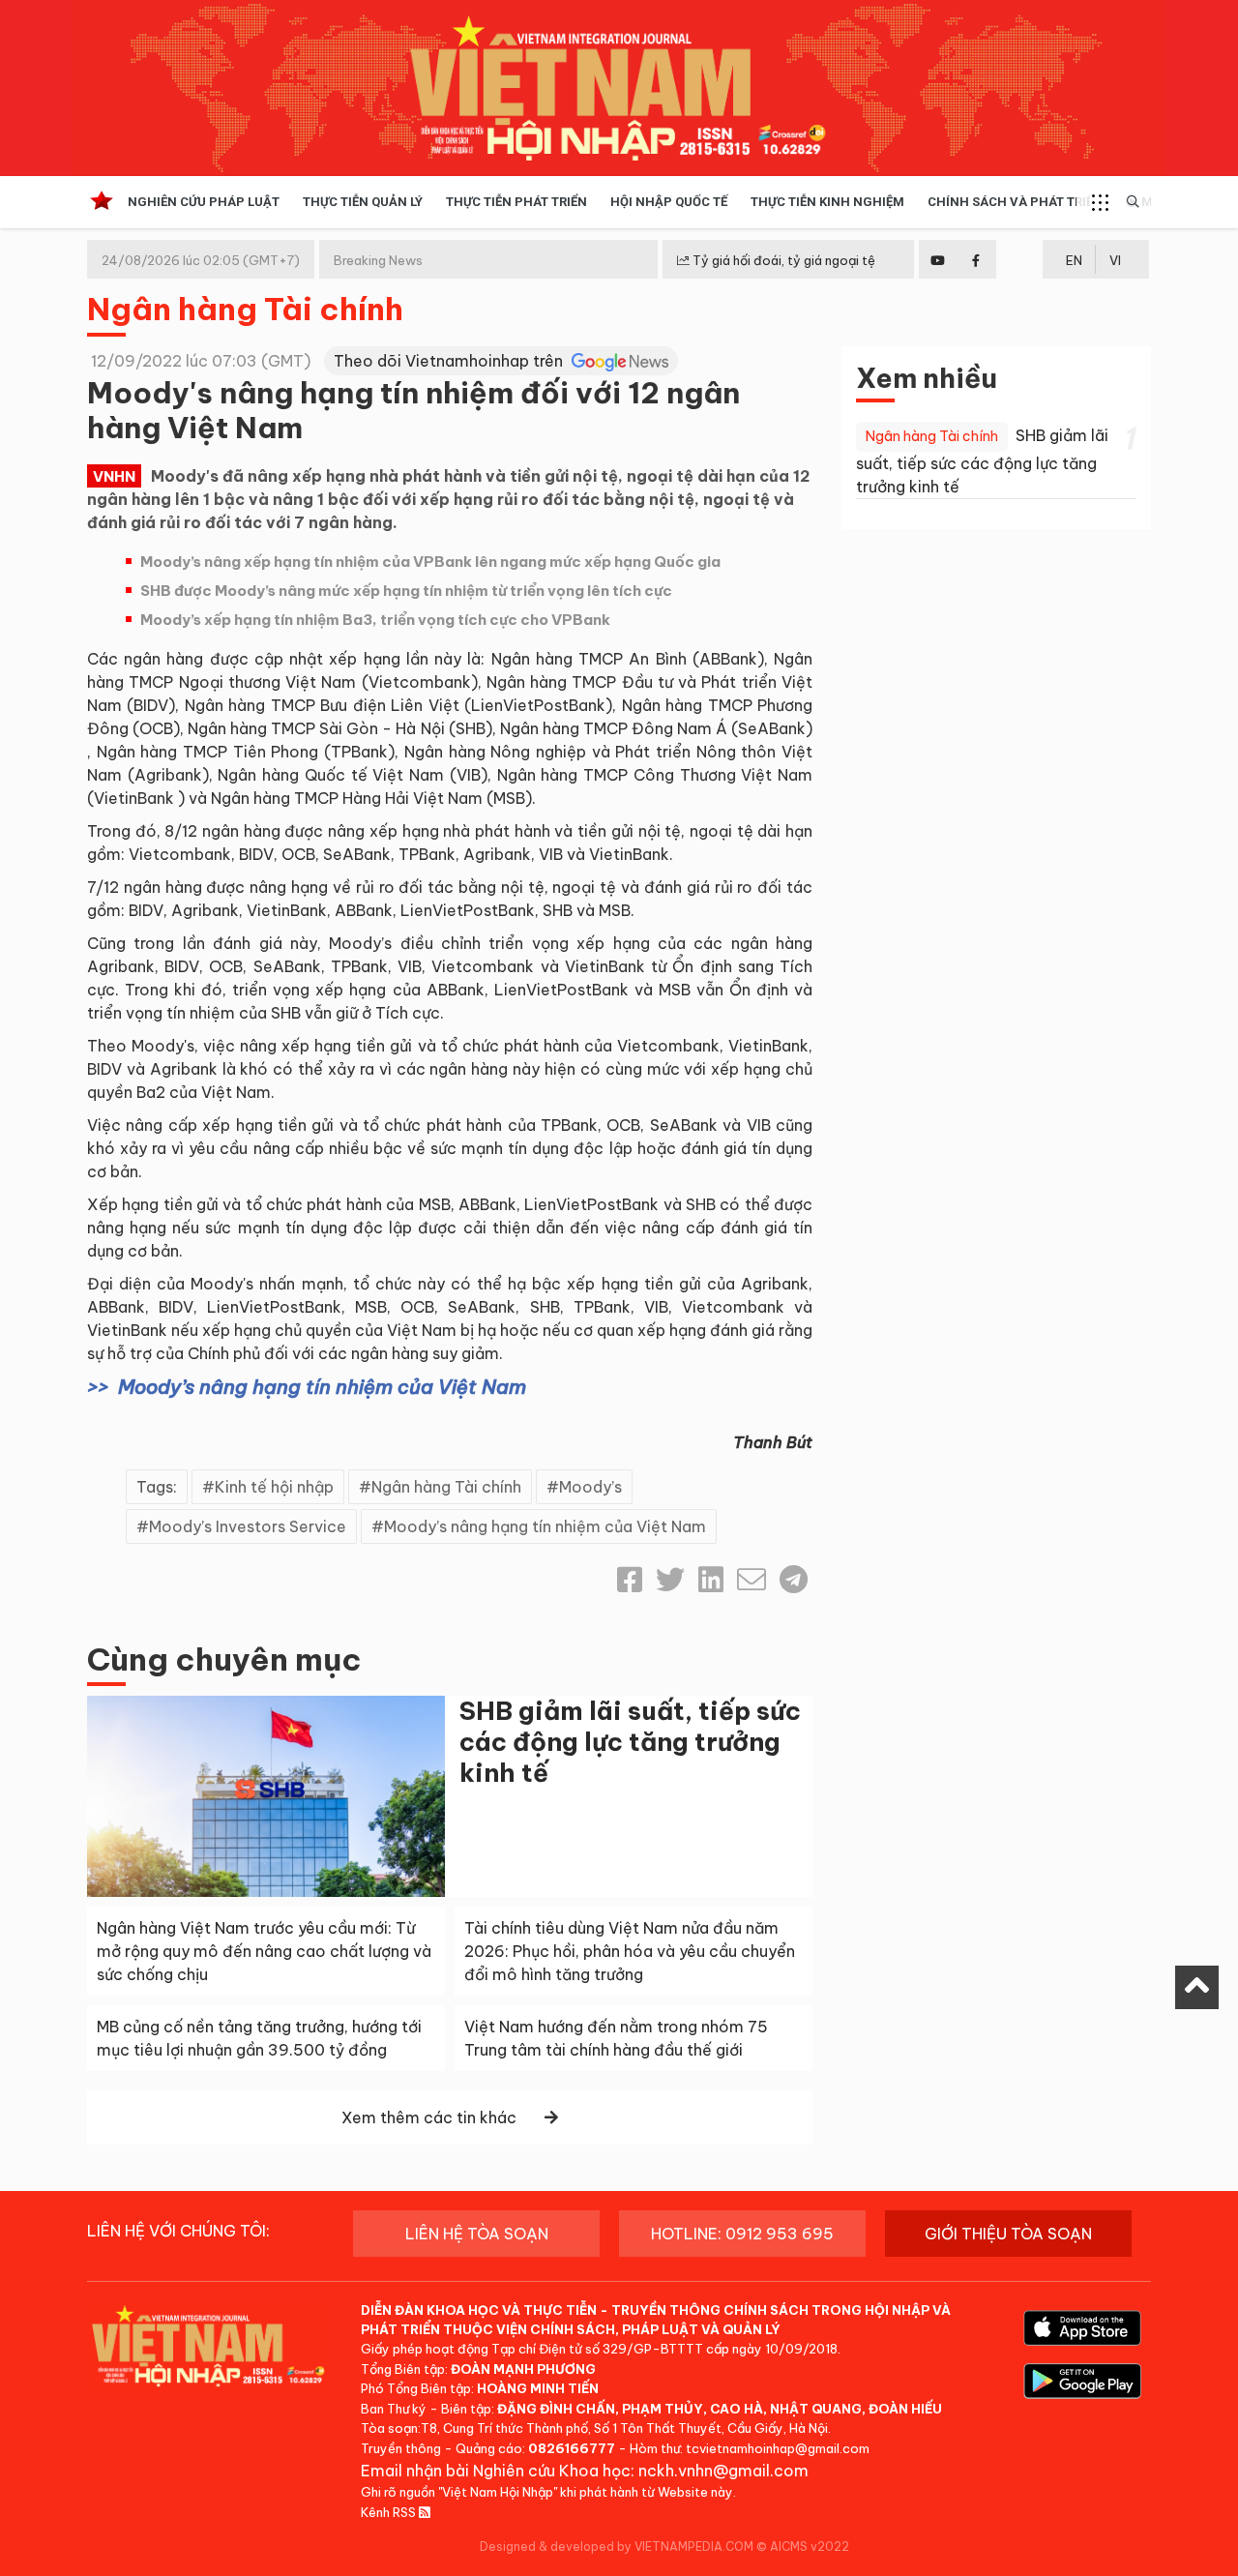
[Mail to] (752, 1580)
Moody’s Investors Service (248, 1526)
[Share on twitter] (670, 1580)
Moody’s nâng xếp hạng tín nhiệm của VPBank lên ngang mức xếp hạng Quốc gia (430, 562)
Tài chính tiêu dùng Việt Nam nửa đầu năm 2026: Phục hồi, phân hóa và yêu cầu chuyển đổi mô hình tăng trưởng (630, 1951)
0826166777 (572, 2448)
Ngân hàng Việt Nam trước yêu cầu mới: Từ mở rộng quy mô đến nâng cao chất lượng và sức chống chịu (264, 1951)
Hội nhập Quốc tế (669, 202)
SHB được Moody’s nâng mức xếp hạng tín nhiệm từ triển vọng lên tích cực (406, 591)
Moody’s (590, 1487)
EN (1074, 260)
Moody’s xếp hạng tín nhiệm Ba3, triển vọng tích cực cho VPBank (375, 620)
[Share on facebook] (630, 1580)
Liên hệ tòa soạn (477, 2234)
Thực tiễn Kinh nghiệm (827, 202)
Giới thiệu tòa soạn (1008, 2234)
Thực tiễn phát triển (516, 202)
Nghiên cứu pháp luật (204, 202)
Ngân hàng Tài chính (245, 309)
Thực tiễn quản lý (363, 202)
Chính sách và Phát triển (1015, 202)
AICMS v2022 (810, 2546)
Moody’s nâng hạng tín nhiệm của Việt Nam (322, 1387)
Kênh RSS (390, 2512)
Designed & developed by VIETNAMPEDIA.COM (617, 2546)
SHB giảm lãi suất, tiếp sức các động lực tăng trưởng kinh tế (630, 1742)
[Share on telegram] (794, 1580)
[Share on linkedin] (711, 1580)
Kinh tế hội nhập (274, 1487)
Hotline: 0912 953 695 (742, 2234)
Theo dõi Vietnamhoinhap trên (450, 361)
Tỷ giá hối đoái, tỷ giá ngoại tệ (782, 260)
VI (1115, 260)
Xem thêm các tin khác (429, 2117)
